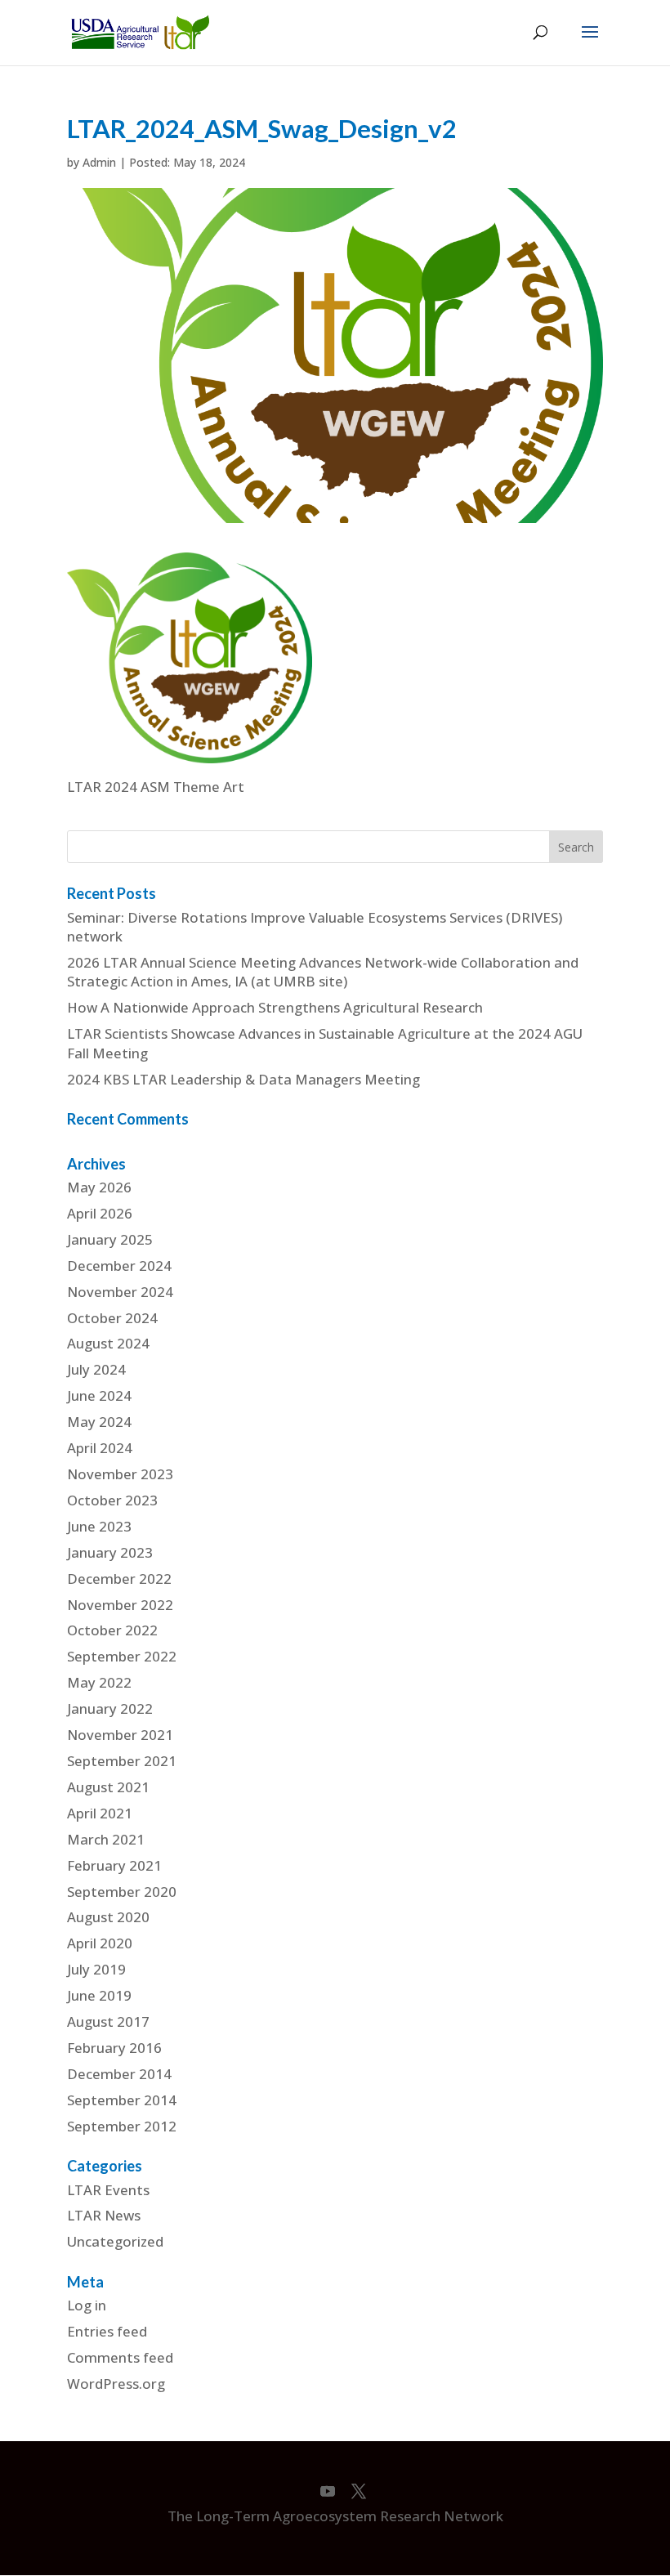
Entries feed (107, 2331)
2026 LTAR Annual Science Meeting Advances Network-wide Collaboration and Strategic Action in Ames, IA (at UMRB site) (323, 972)
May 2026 (99, 1187)
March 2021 (106, 1839)
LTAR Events (108, 2190)
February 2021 (114, 1865)
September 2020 (122, 1892)
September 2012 (122, 2126)
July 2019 (96, 1969)
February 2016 (114, 2048)
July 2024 (96, 1369)
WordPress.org (116, 2384)
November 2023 (120, 1474)
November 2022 (120, 1605)
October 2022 (112, 1630)
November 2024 (120, 1292)
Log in (87, 2305)
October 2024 (112, 1318)
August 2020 (108, 1917)
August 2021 (108, 1787)
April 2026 (100, 1213)
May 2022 (99, 1682)
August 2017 (108, 2021)
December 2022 (119, 1579)
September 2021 (122, 1761)
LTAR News (104, 2215)
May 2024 (99, 1422)
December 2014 (119, 2074)
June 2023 (99, 1526)
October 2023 (112, 1500)
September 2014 (122, 2100)
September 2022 (122, 1656)
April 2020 (100, 1943)
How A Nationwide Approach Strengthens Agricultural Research (275, 1007)
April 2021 (100, 1813)
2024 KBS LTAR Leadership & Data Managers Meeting (243, 1079)
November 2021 (120, 1735)
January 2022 (110, 1708)
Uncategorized (115, 2241)
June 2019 (99, 1995)
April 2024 (100, 1448)
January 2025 (110, 1239)
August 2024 (108, 1343)
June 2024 (99, 1395)
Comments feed (120, 2357)
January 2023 (110, 1552)
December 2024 (119, 1266)
